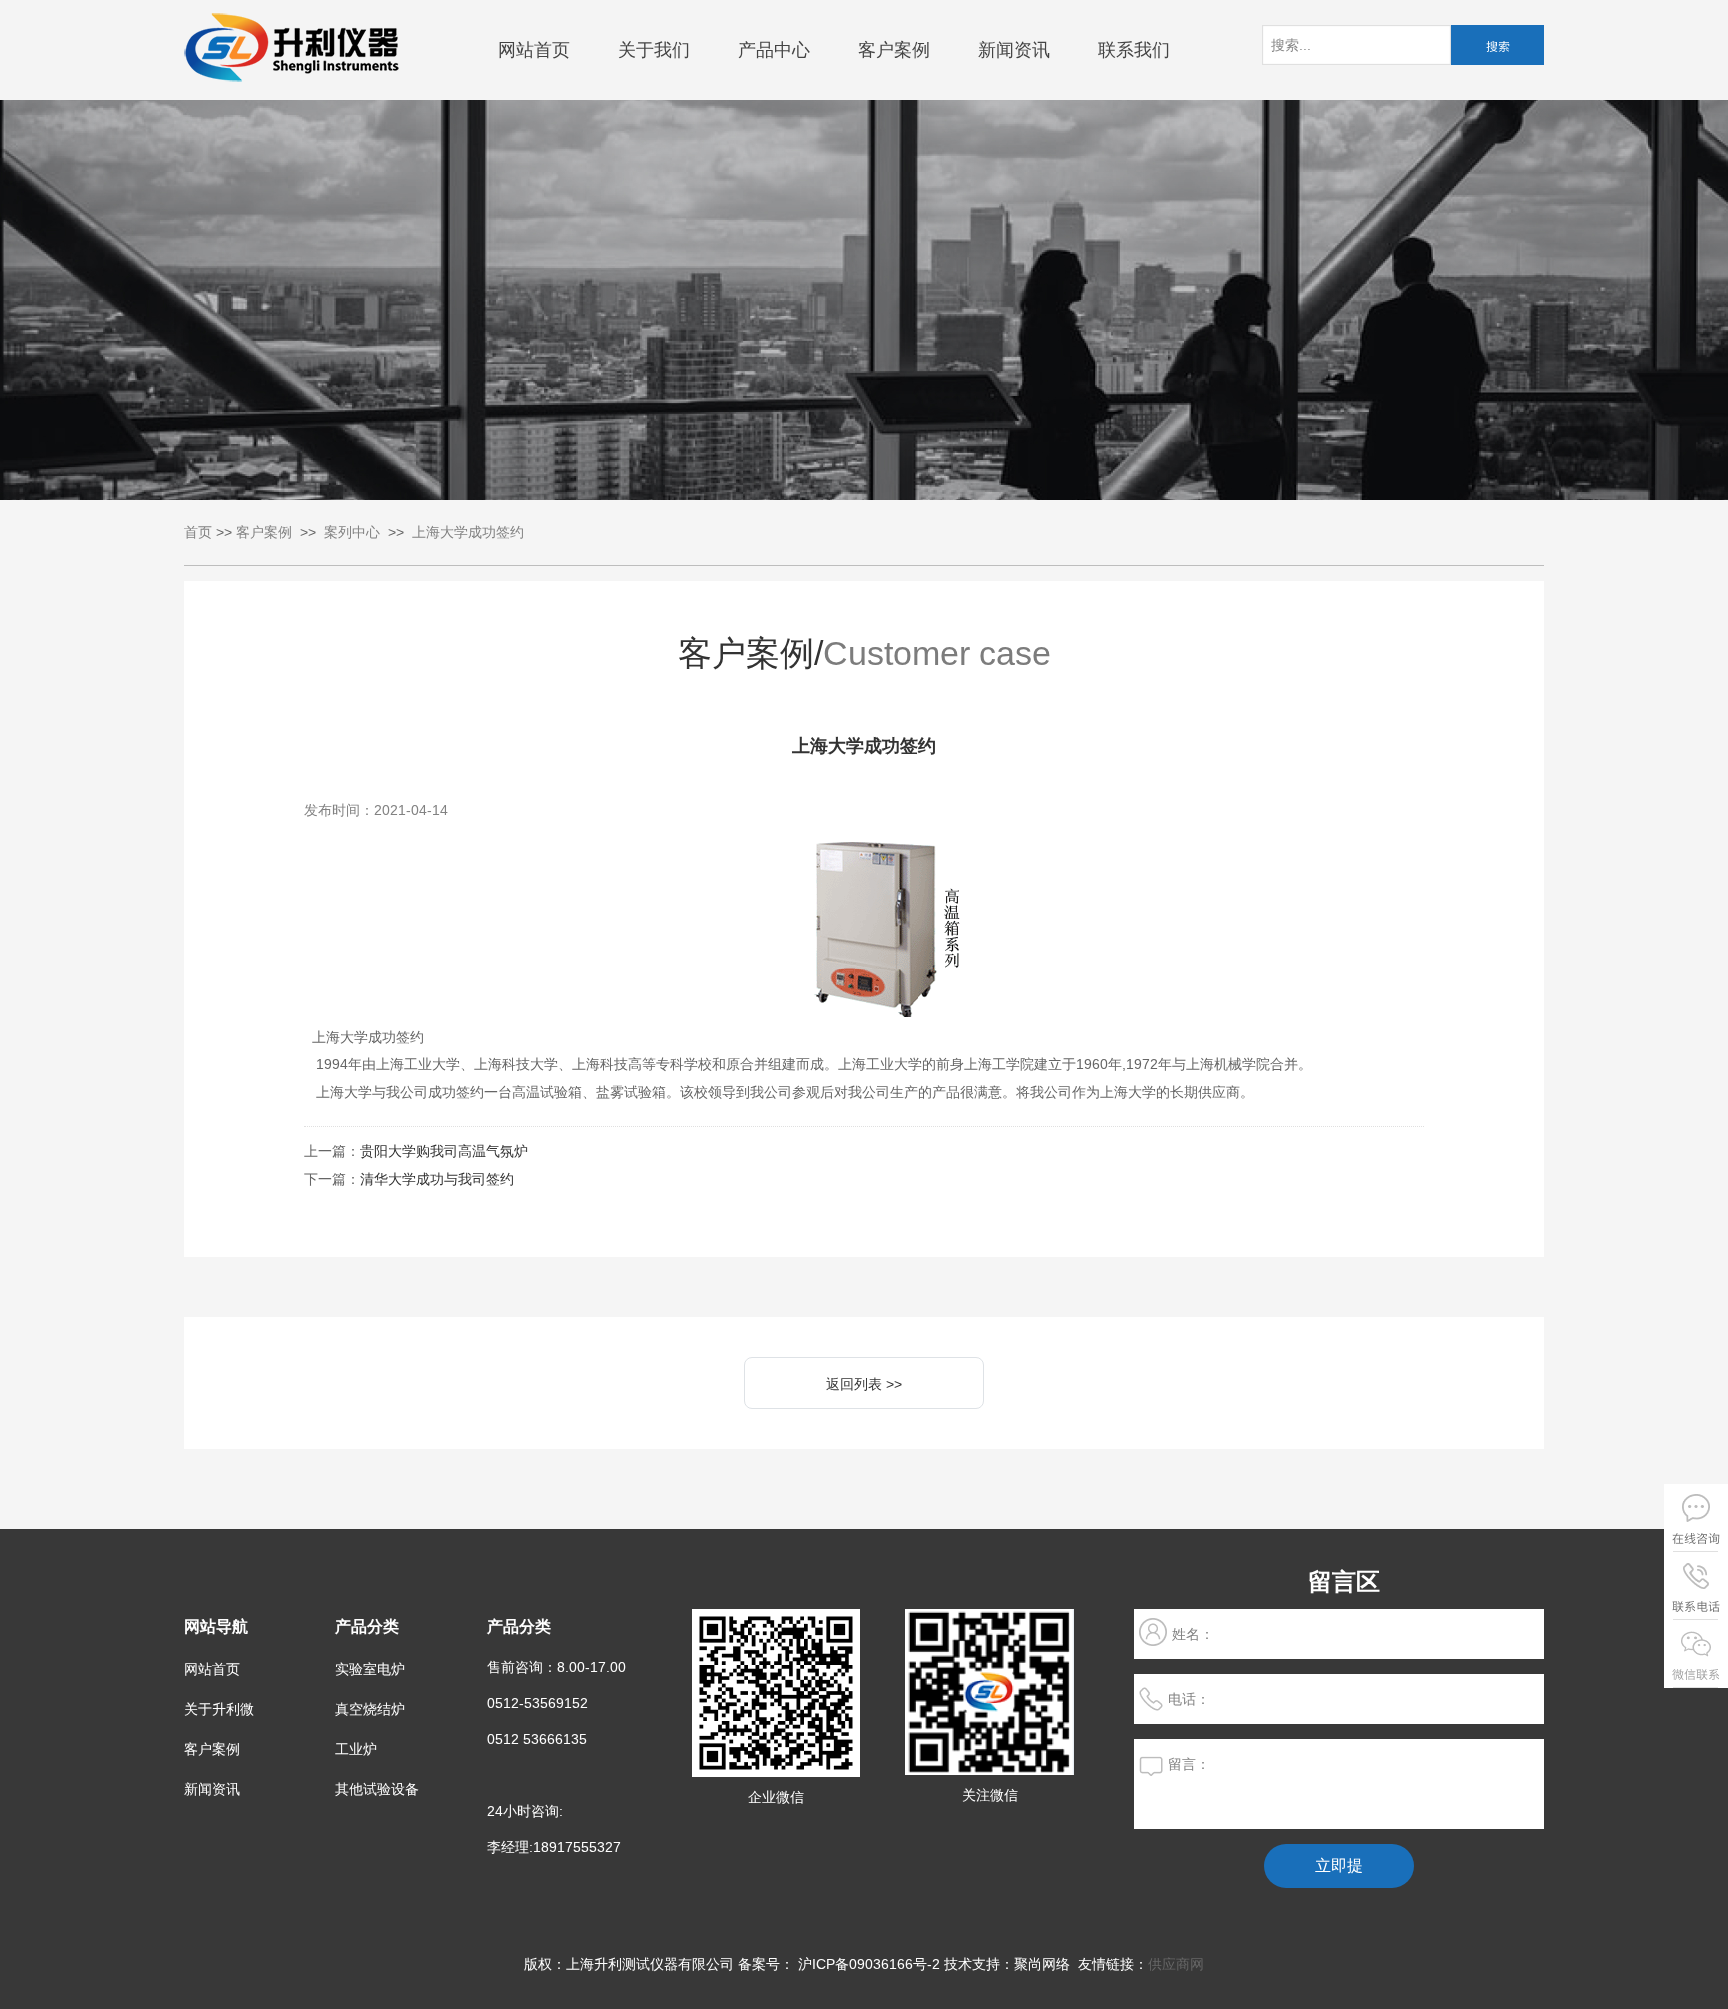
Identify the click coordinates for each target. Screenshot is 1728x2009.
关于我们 (654, 50)
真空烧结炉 (370, 1709)
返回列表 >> (864, 1384)
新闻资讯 (1014, 50)
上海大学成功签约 (468, 532)
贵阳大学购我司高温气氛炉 (444, 1151)
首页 (198, 532)
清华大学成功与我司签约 (437, 1179)
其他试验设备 (377, 1789)
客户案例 (894, 50)
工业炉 (356, 1749)
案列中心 (352, 532)
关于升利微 (219, 1709)
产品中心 (774, 50)
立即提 (1339, 1865)
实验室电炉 (370, 1669)
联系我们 (1134, 50)
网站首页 (534, 50)
